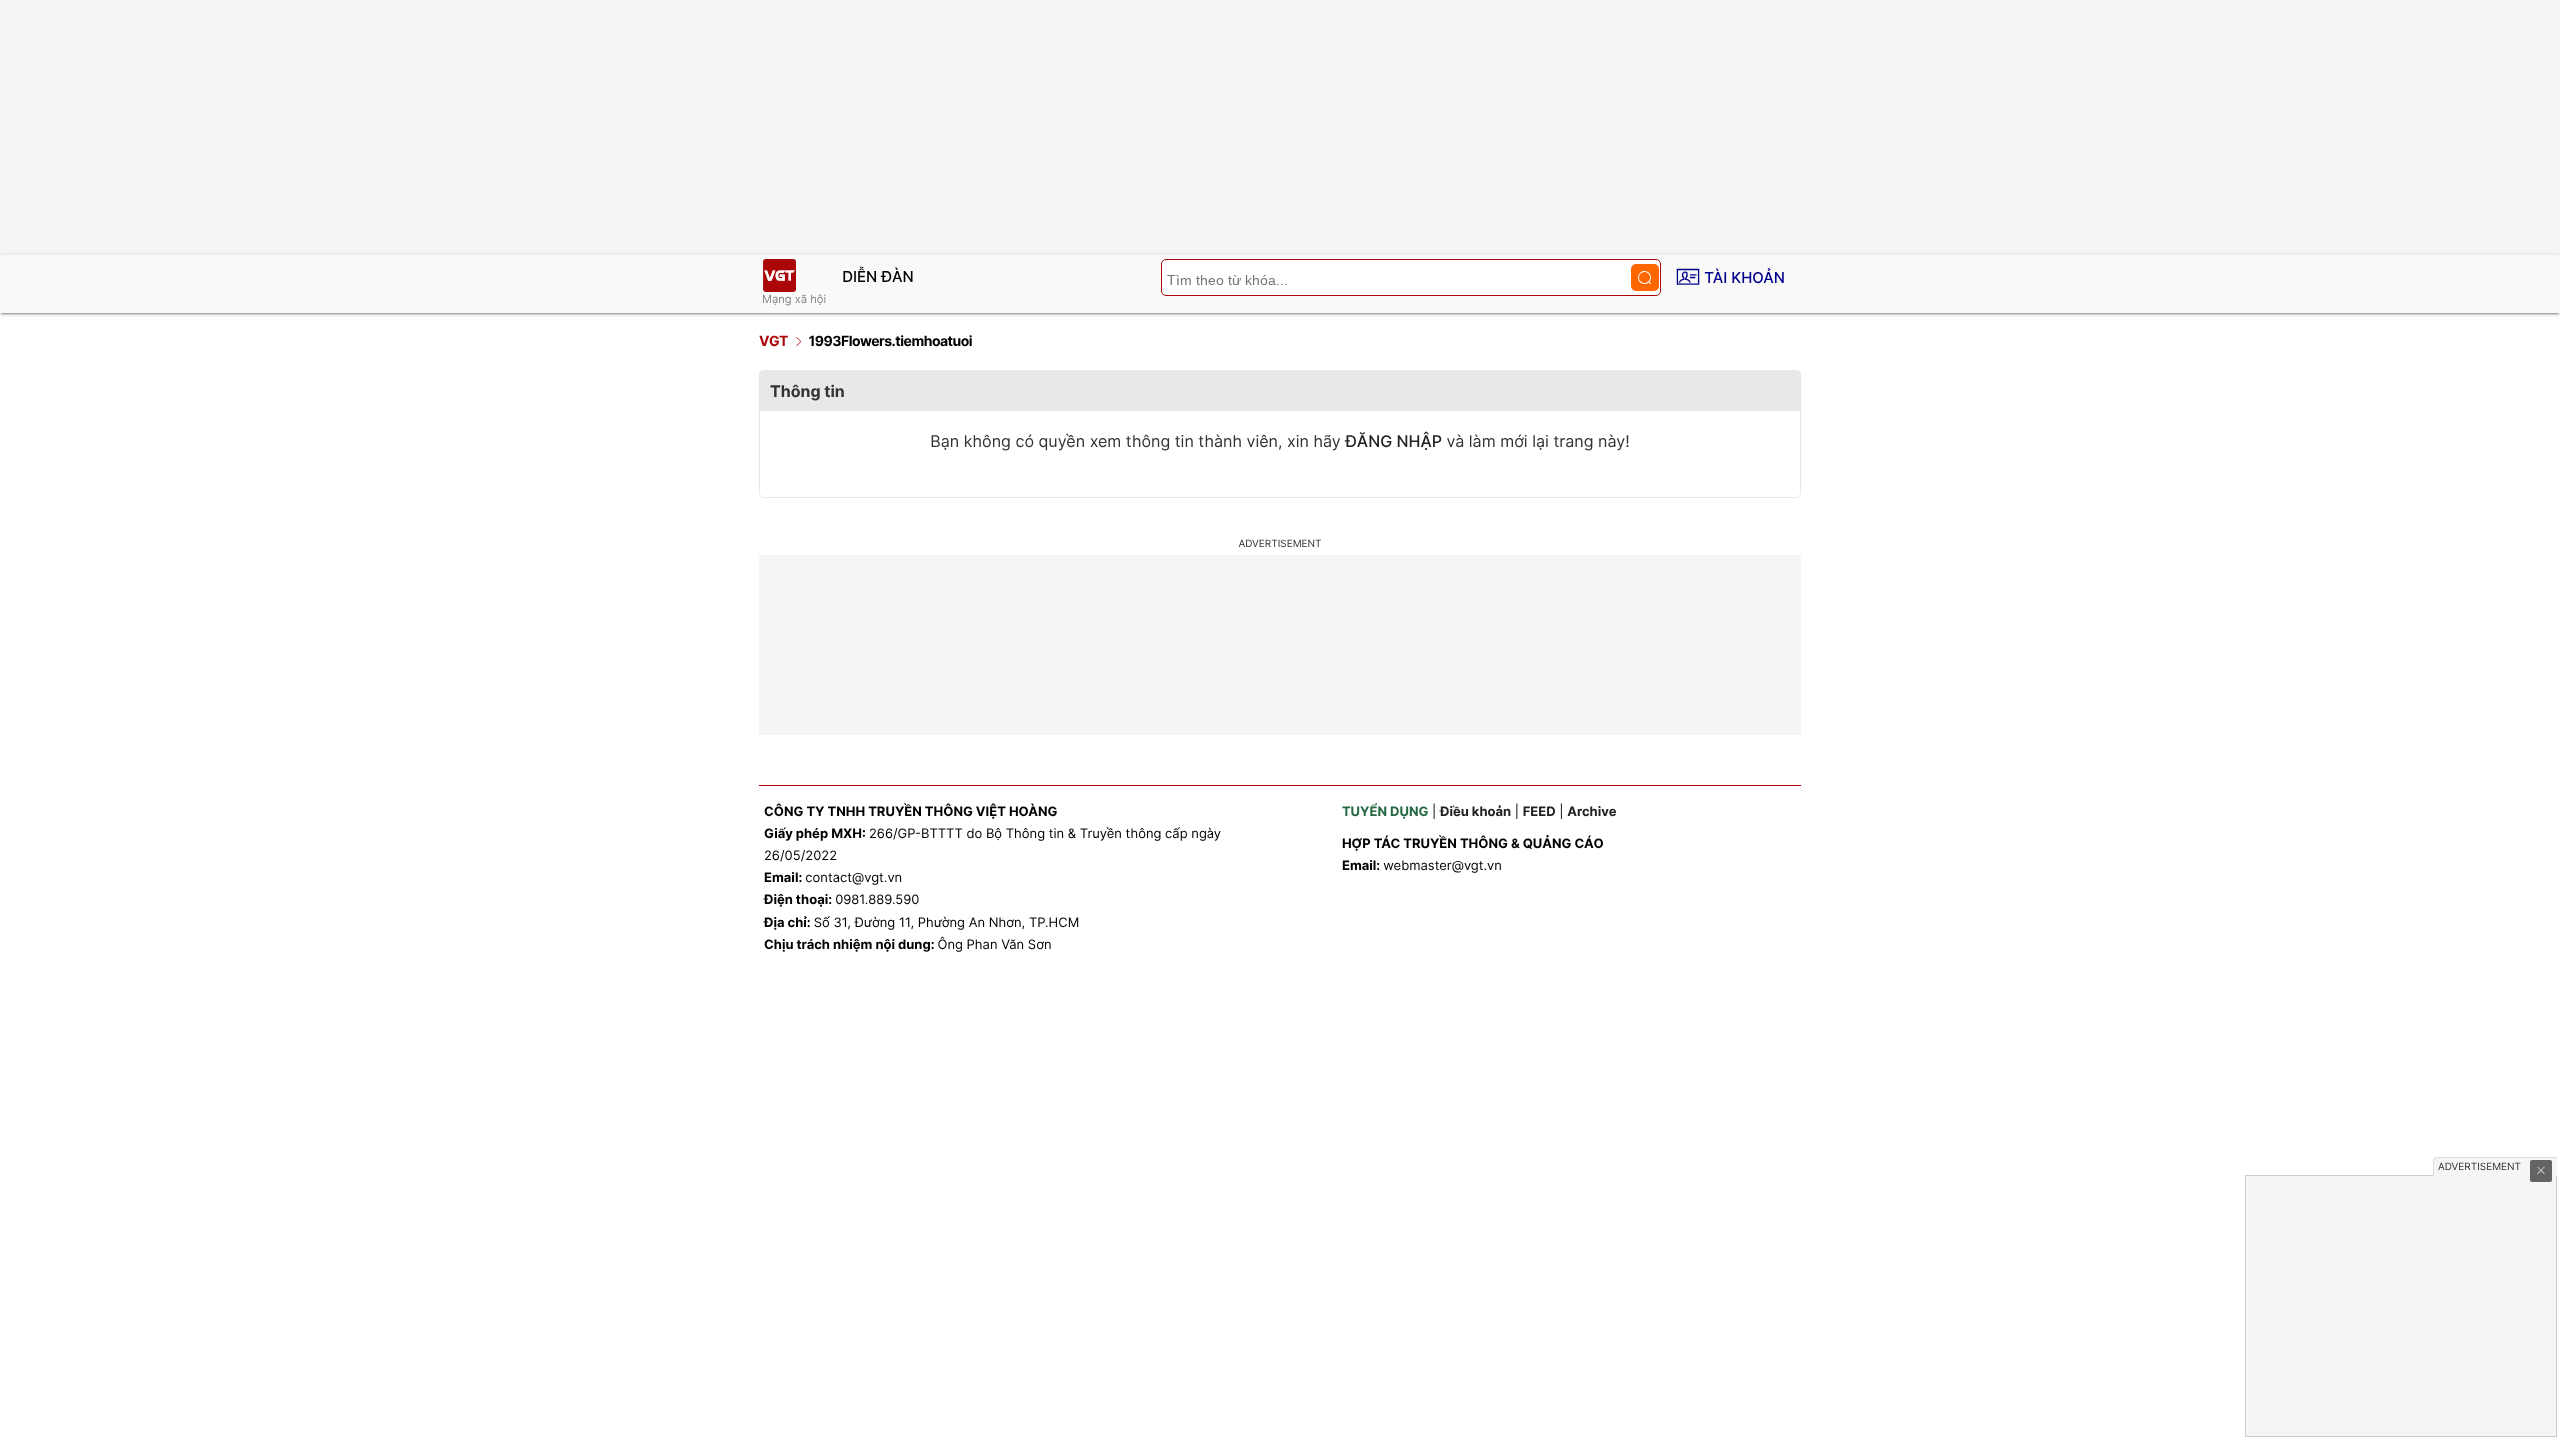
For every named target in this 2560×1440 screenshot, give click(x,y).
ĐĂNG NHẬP (1393, 441)
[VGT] (779, 275)
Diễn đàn (878, 276)
